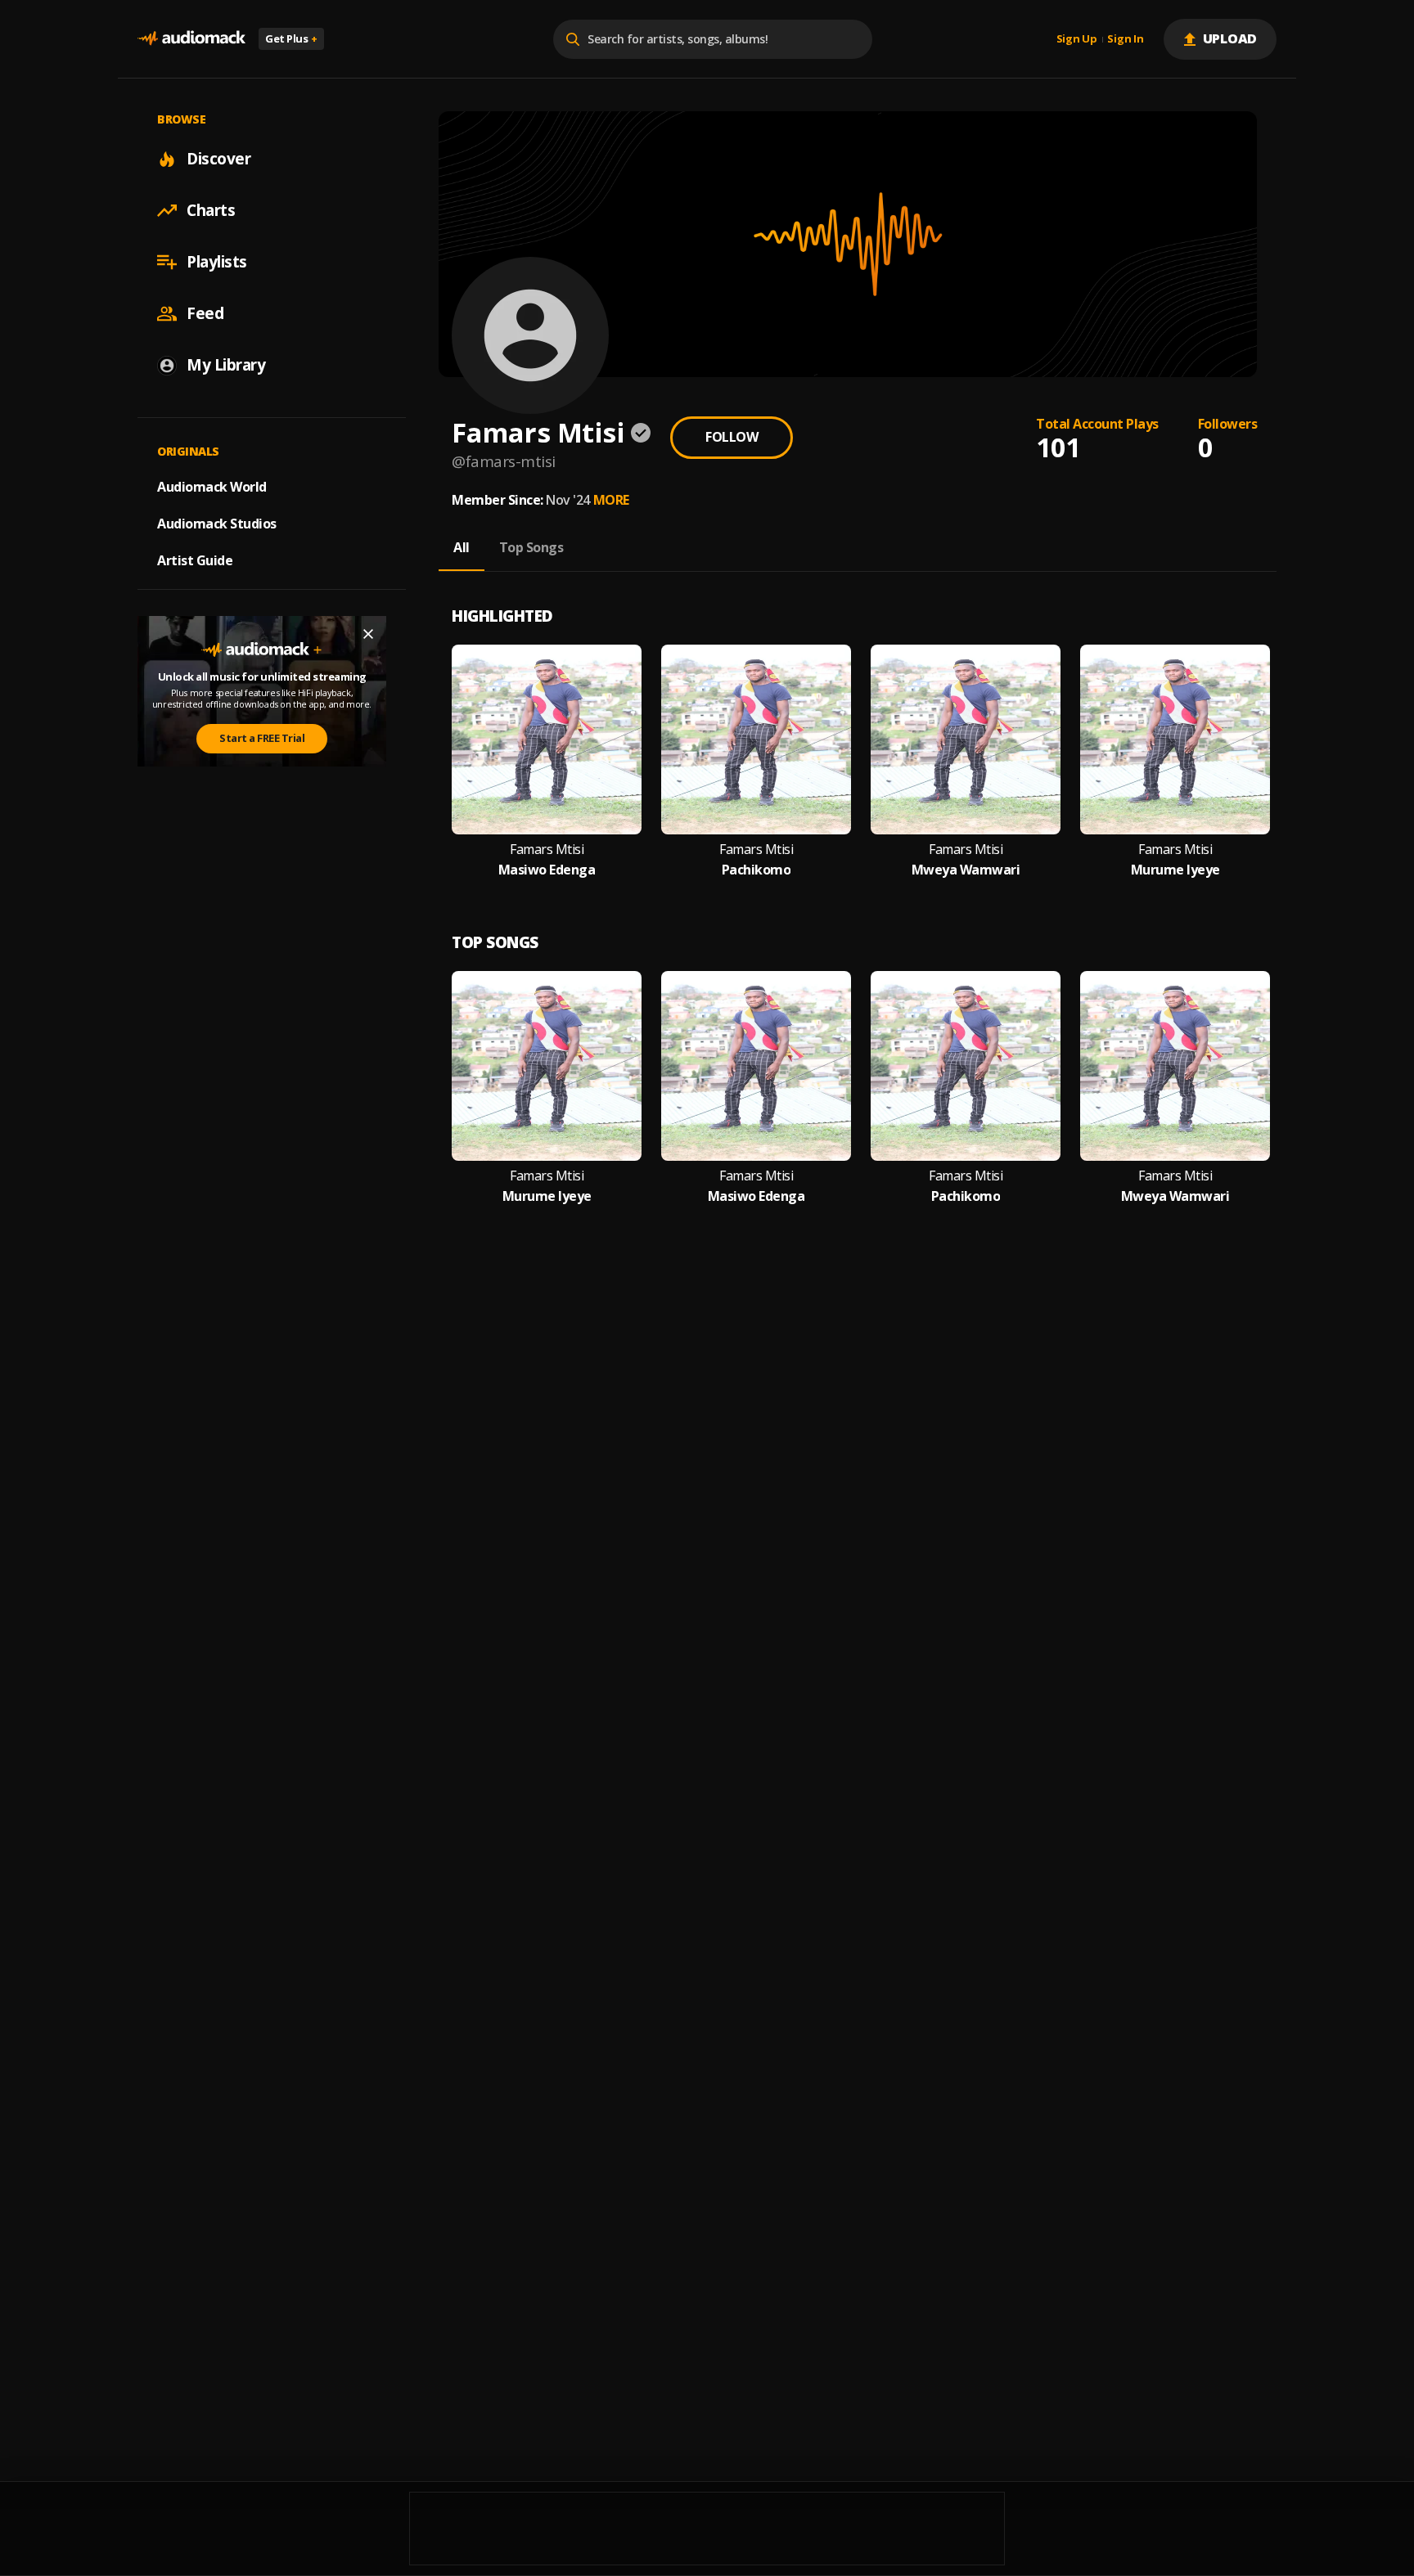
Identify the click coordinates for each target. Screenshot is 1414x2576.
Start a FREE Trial (262, 738)
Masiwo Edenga (547, 870)
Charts (211, 210)
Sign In (1125, 39)
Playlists (217, 262)
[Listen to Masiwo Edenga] (547, 740)
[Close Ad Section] (368, 634)
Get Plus (291, 38)
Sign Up (1077, 39)
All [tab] (462, 547)
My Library (226, 365)
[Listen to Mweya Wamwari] (966, 740)
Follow (732, 437)
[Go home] (191, 39)
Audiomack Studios (217, 524)
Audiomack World (212, 487)
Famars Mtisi (547, 850)
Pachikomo (757, 870)
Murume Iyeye (1175, 870)
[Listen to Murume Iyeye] (1175, 740)
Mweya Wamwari (966, 870)
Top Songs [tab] (531, 547)
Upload (1230, 38)
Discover (218, 159)
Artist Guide (195, 560)
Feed (205, 313)
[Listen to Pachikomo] (756, 740)
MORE (611, 500)
